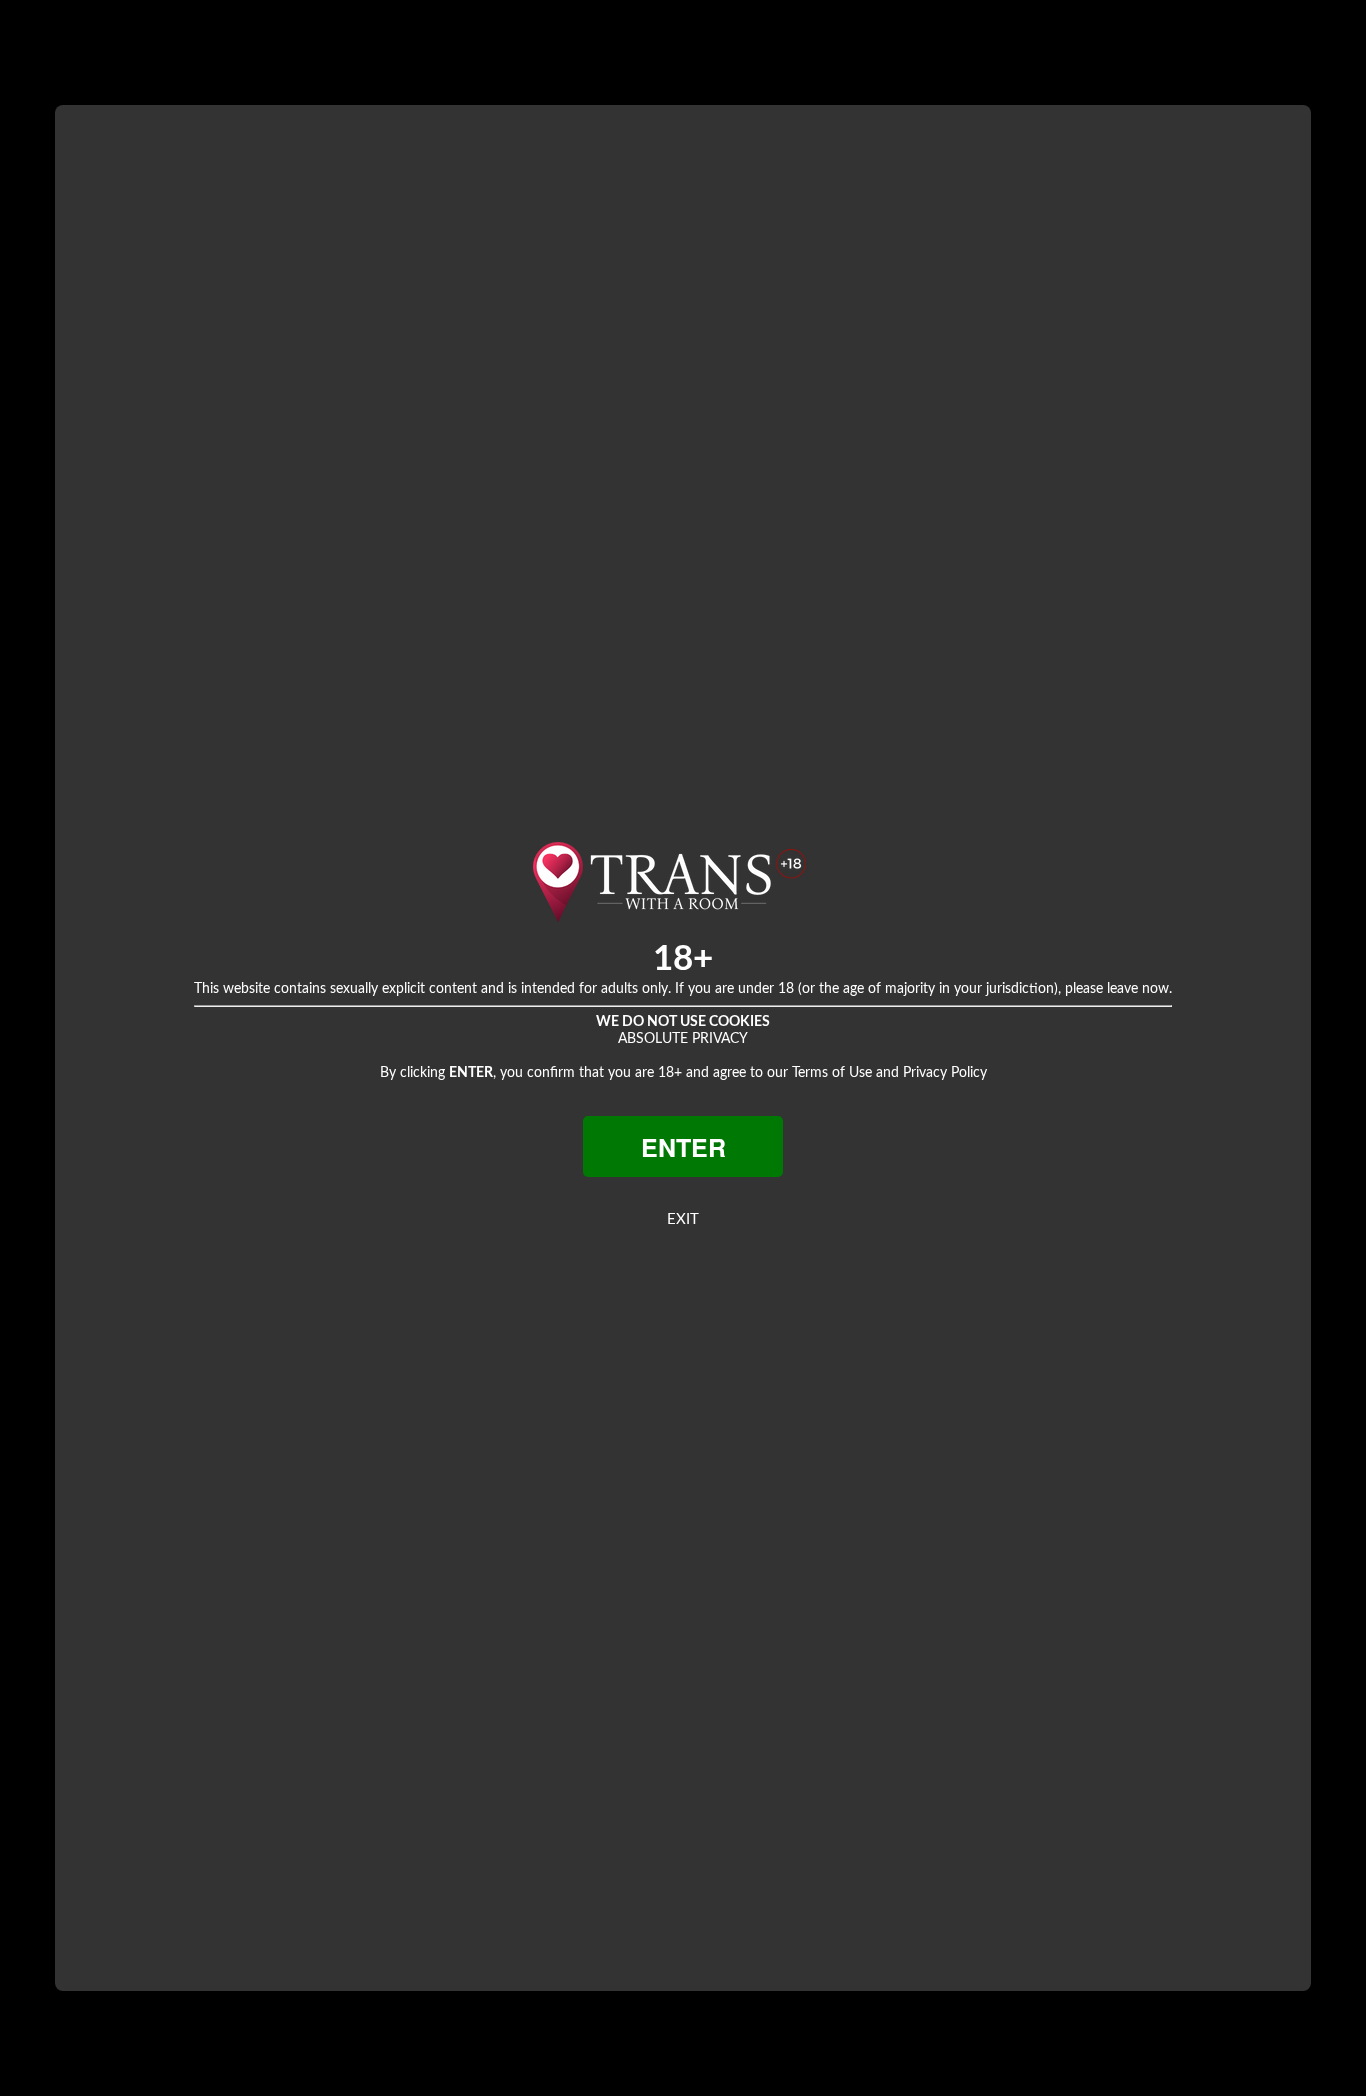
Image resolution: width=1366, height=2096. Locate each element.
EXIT (683, 1219)
